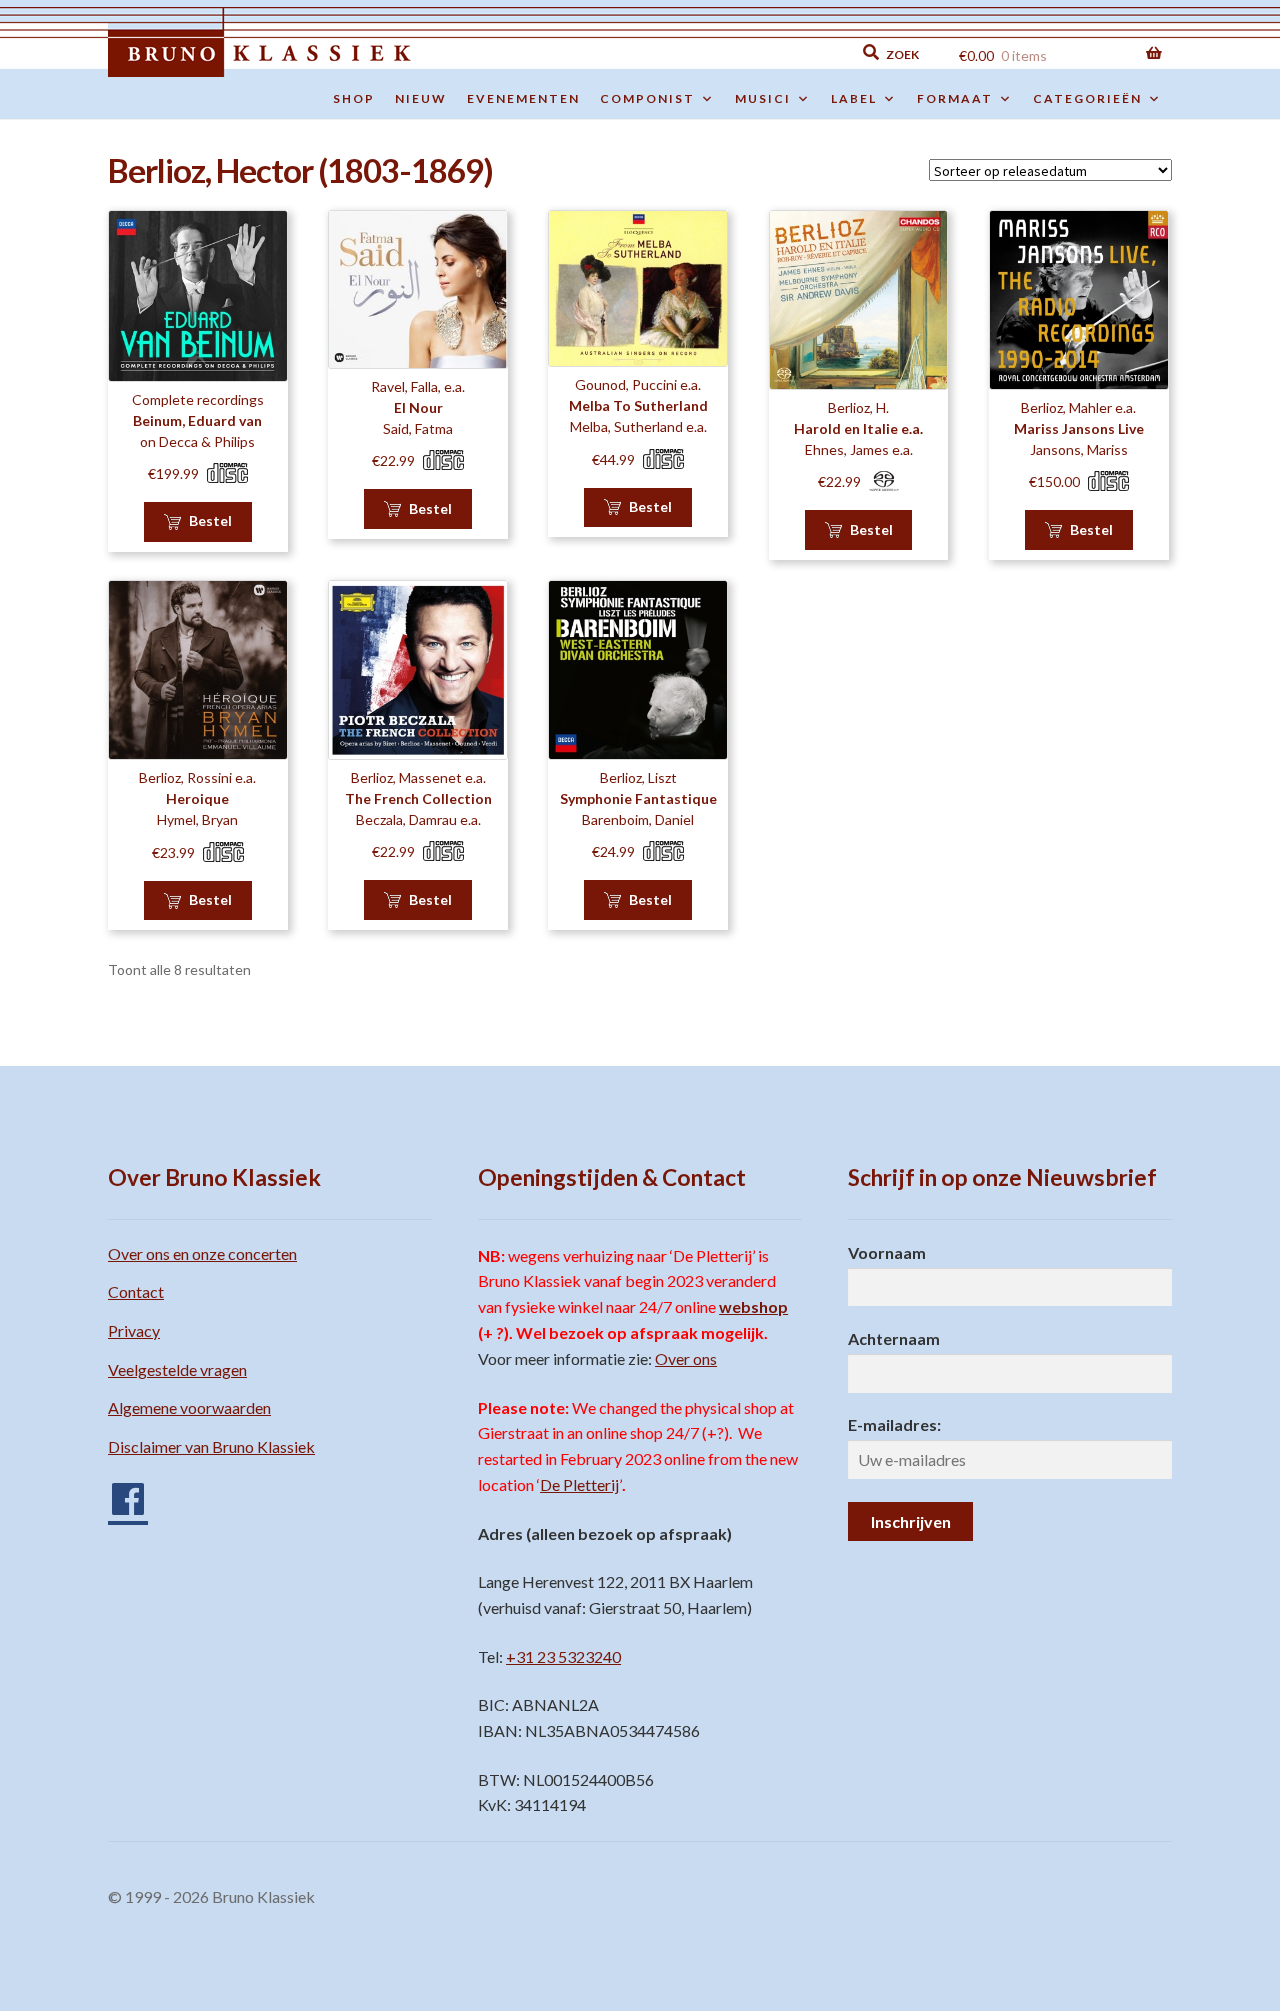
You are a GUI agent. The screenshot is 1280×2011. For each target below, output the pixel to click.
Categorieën (1087, 98)
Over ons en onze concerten (202, 1253)
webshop (753, 1306)
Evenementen (523, 98)
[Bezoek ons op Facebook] (118, 1491)
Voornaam (887, 1252)
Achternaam (894, 1338)
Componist (647, 98)
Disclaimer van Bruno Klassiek (211, 1446)
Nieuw (421, 98)
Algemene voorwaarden (189, 1407)
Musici (763, 98)
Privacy (134, 1330)
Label (854, 98)
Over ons (686, 1358)
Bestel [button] (210, 520)
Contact (136, 1291)
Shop (354, 98)
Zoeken (751, 52)
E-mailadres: (894, 1424)
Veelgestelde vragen (177, 1369)
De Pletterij (579, 1484)
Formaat (955, 98)
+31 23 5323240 (563, 1656)
